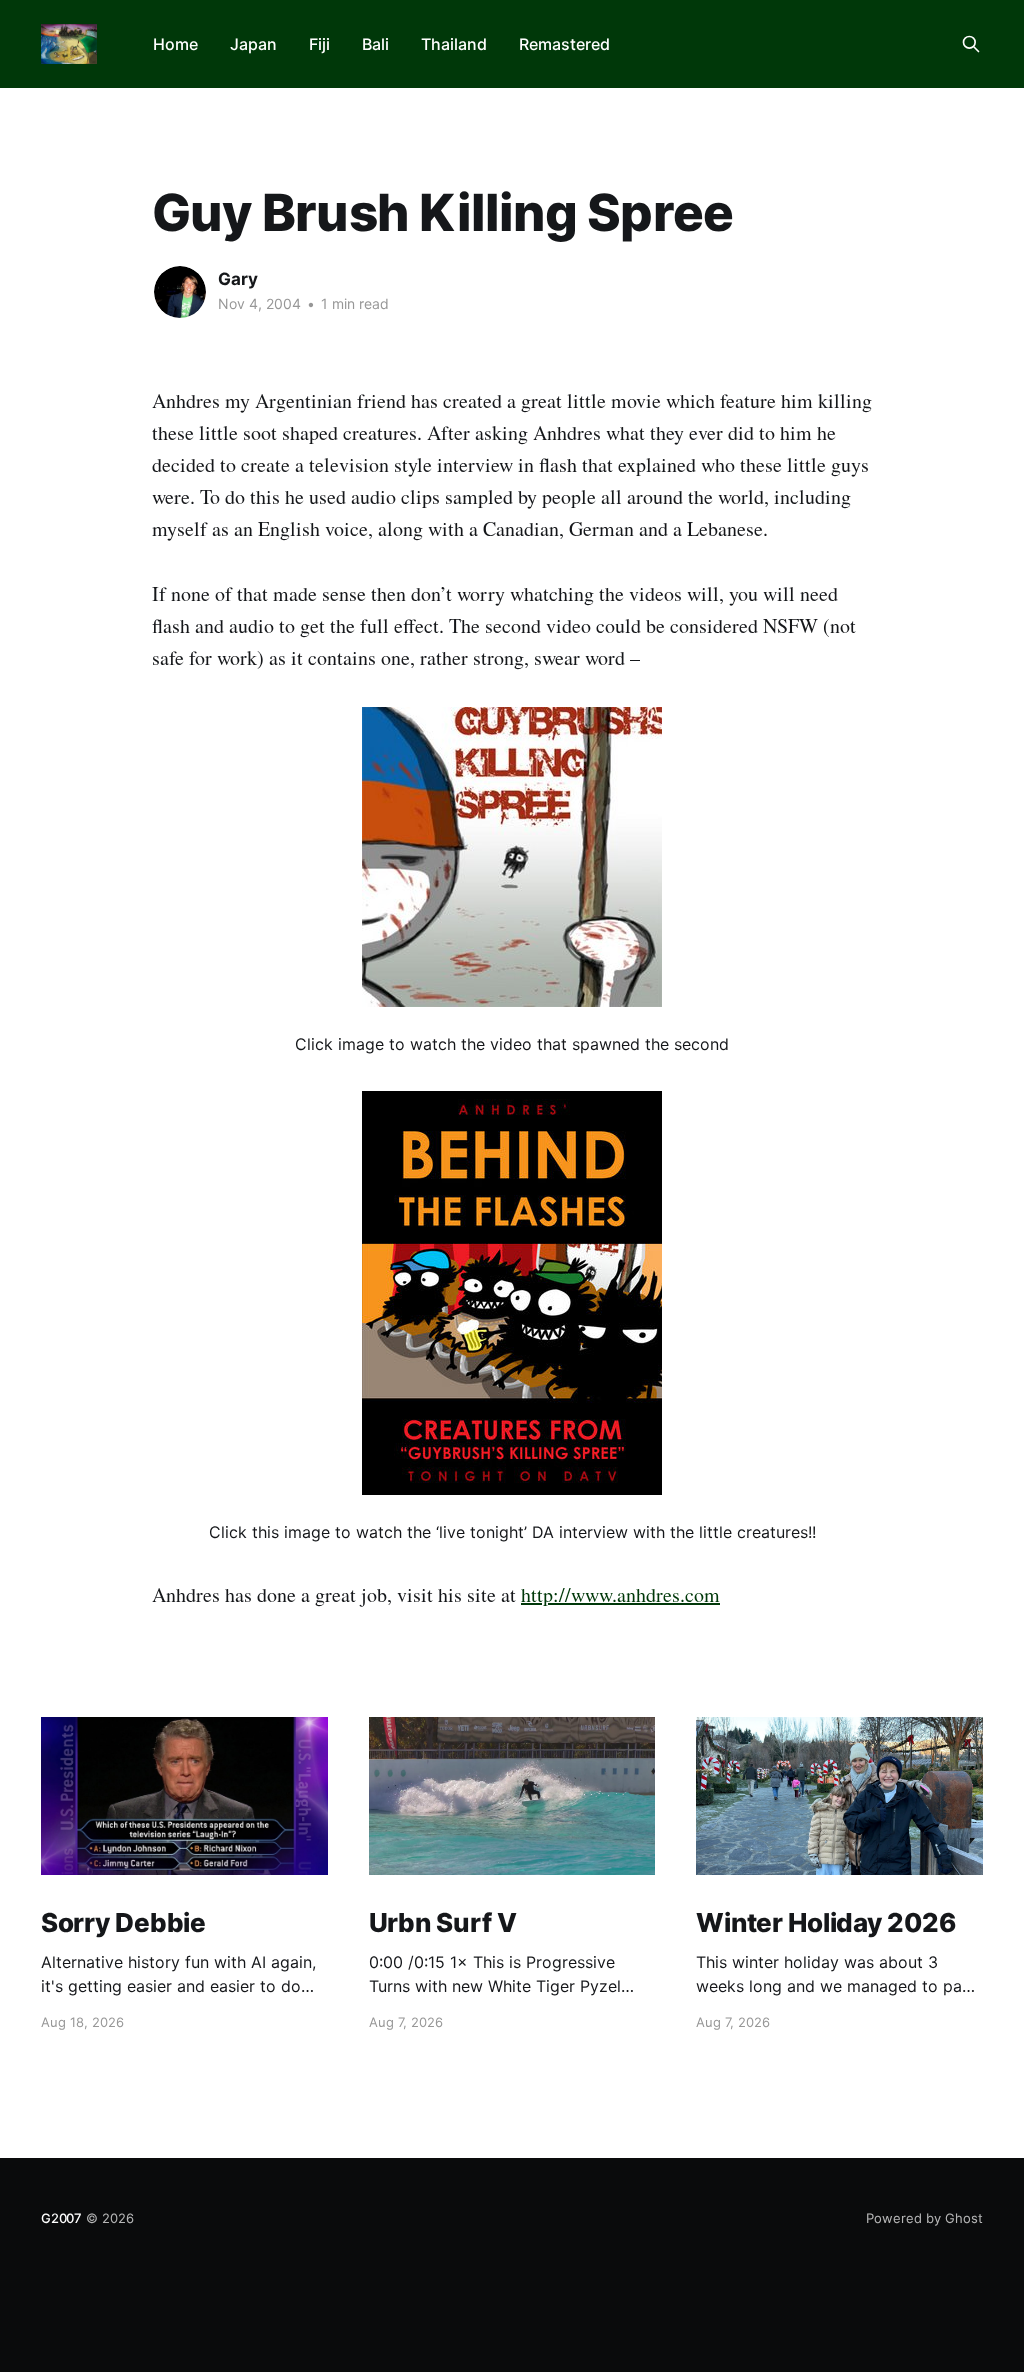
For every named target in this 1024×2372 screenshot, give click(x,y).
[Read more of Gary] (180, 292)
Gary (238, 279)
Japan (253, 44)
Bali (375, 44)
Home (175, 44)
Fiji (319, 44)
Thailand (454, 44)
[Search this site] (971, 44)
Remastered (564, 44)
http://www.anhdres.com (620, 1594)
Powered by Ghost (924, 2218)
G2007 (61, 2218)
